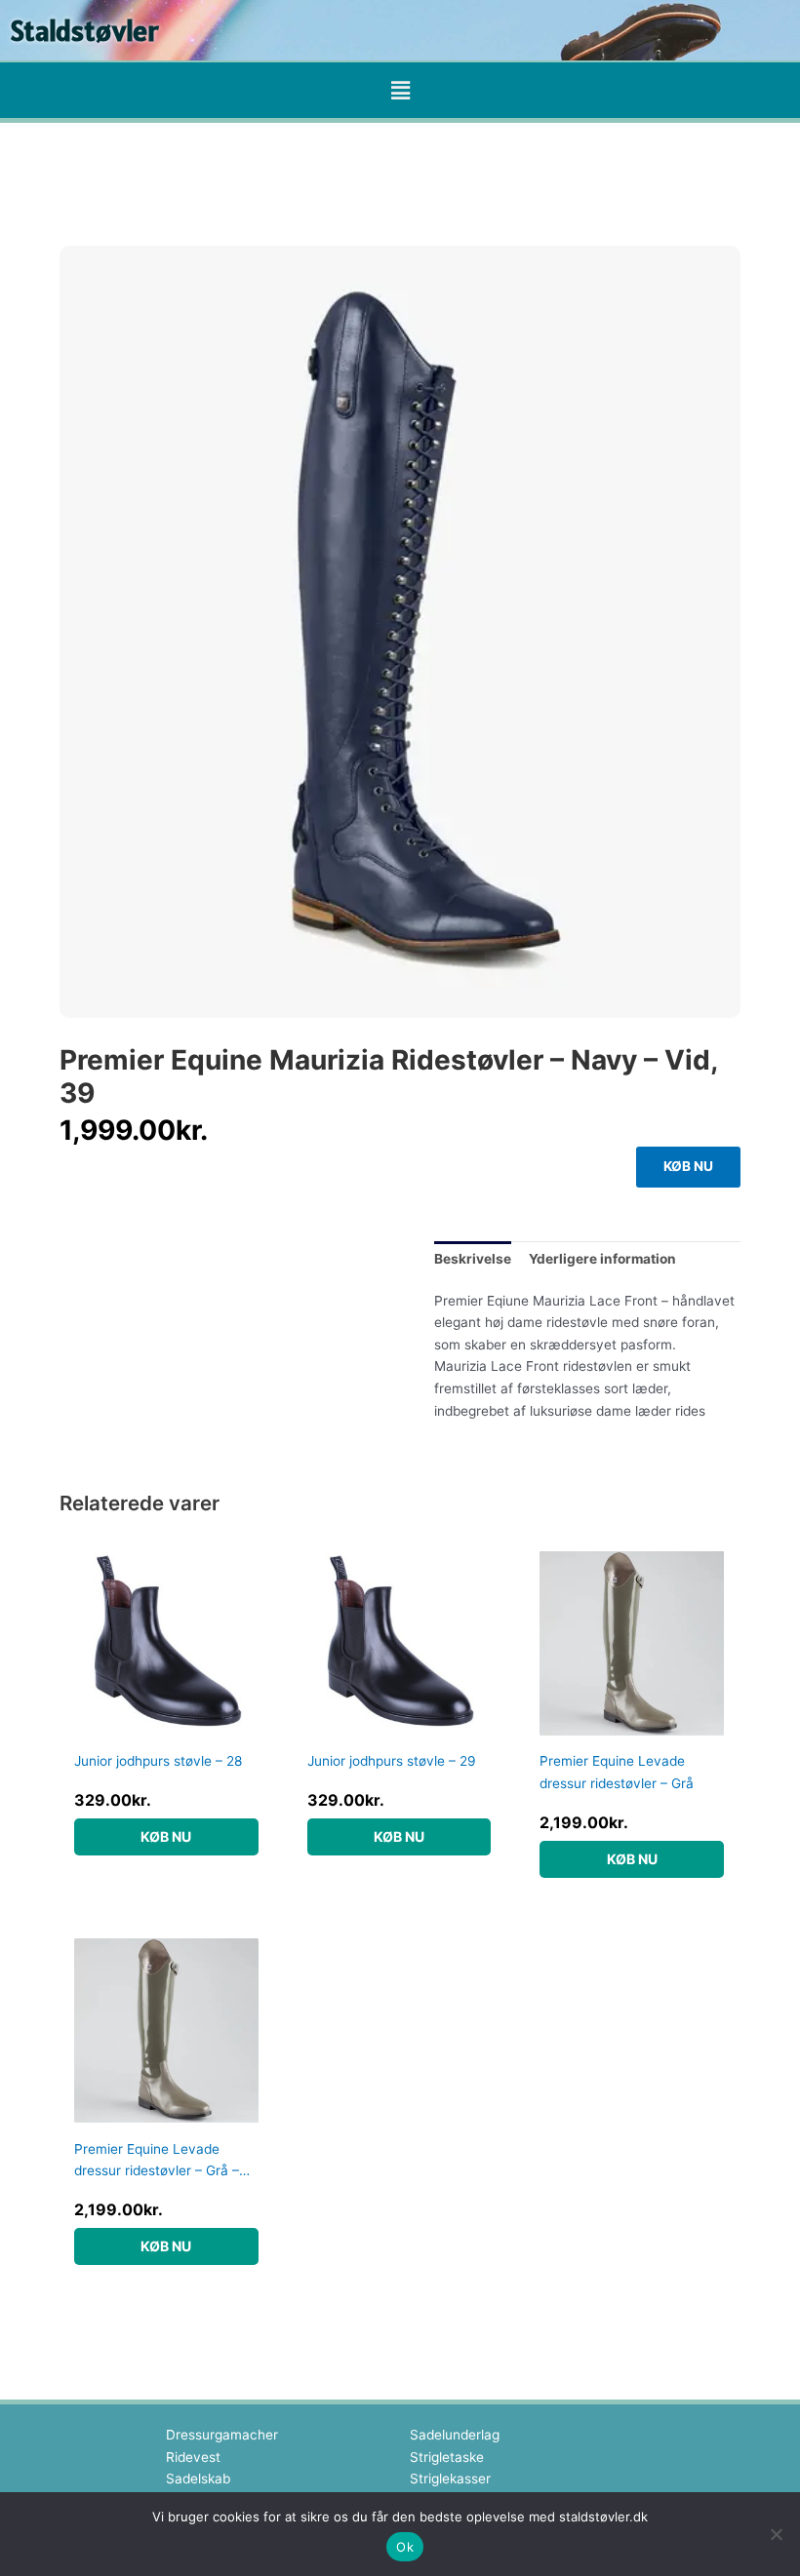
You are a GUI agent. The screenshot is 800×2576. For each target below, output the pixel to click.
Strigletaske (447, 2457)
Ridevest (193, 2457)
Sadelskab (198, 2478)
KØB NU (688, 1166)
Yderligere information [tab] (602, 1259)
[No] (776, 2534)
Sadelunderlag (455, 2435)
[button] (400, 90)
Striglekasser (450, 2478)
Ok (405, 2547)
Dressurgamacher (222, 2435)
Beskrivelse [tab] (473, 1259)
